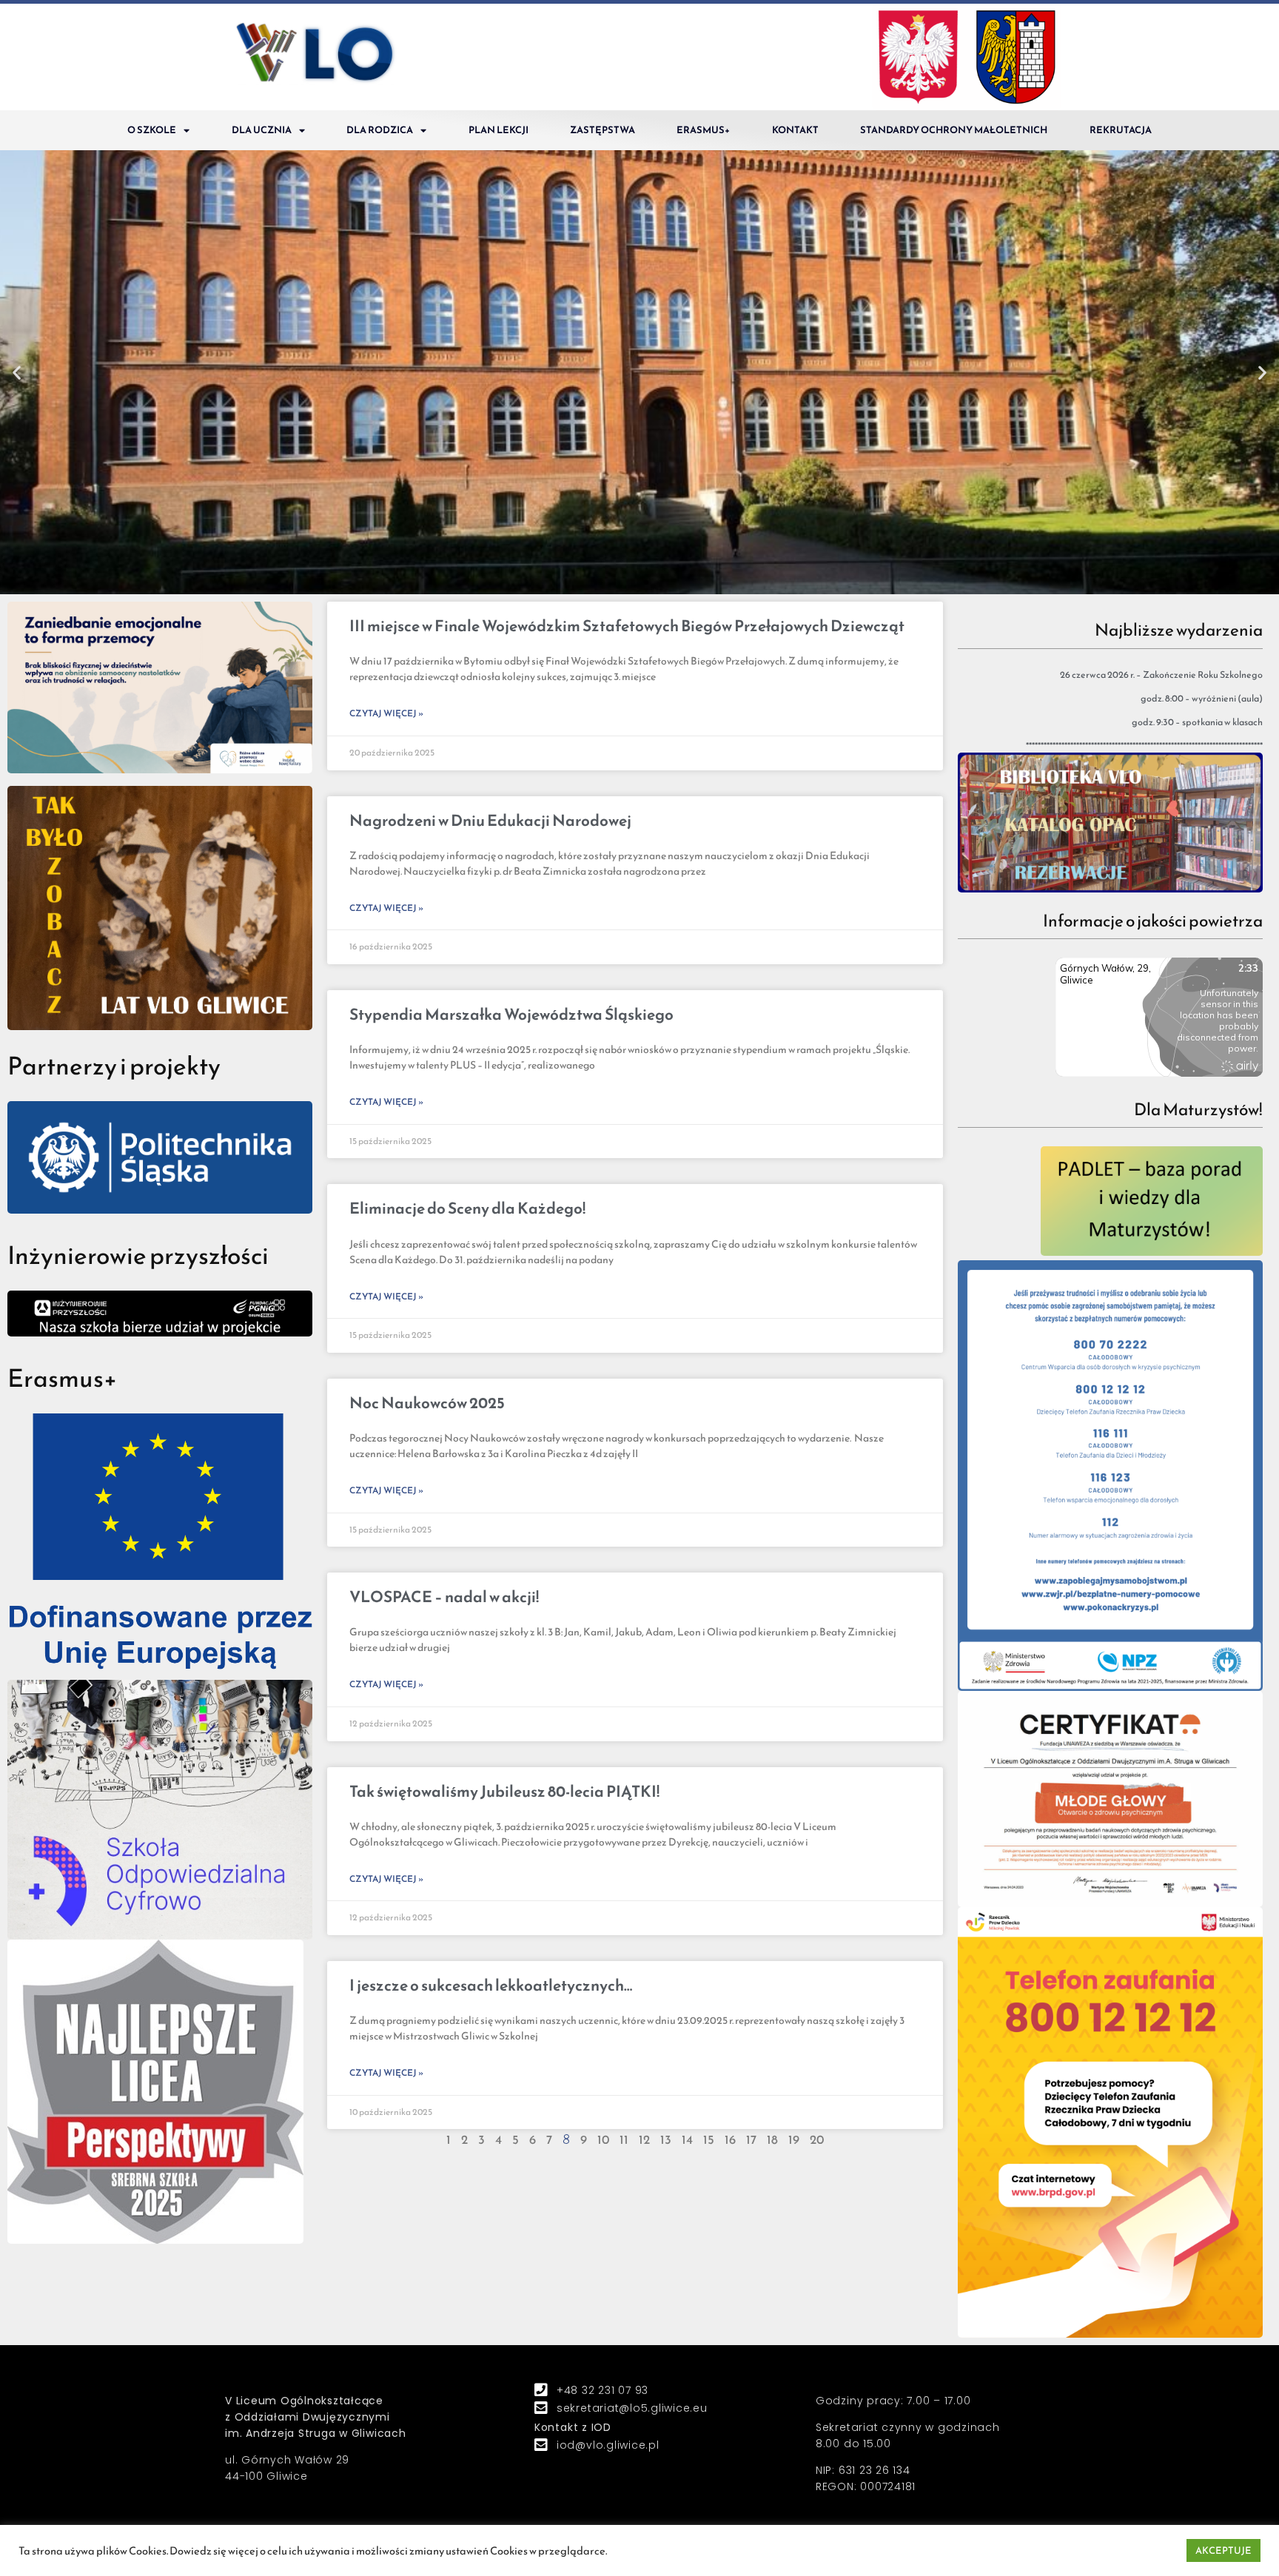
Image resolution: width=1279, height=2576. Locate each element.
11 (624, 2140)
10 (603, 2140)
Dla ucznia (262, 130)
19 (794, 2140)
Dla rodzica (380, 130)
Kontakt (795, 130)
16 (730, 2140)
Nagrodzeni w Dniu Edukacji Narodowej (490, 820)
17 (751, 2140)
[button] (633, 582)
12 (644, 2140)
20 (817, 2140)
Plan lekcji (498, 130)
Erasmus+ (703, 130)
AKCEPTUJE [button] (1223, 2550)
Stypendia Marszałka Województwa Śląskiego (511, 1014)
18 (772, 2140)
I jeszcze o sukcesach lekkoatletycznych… (491, 1985)
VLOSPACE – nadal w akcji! (444, 1597)
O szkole (152, 130)
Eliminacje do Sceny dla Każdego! (467, 1208)
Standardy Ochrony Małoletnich (954, 130)
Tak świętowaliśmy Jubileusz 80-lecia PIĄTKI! (504, 1791)
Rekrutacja (1121, 130)
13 (666, 2140)
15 (709, 2140)
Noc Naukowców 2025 (427, 1403)
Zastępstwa (602, 130)
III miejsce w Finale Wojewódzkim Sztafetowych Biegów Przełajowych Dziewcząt (627, 626)
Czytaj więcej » (386, 713)
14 (687, 2140)
